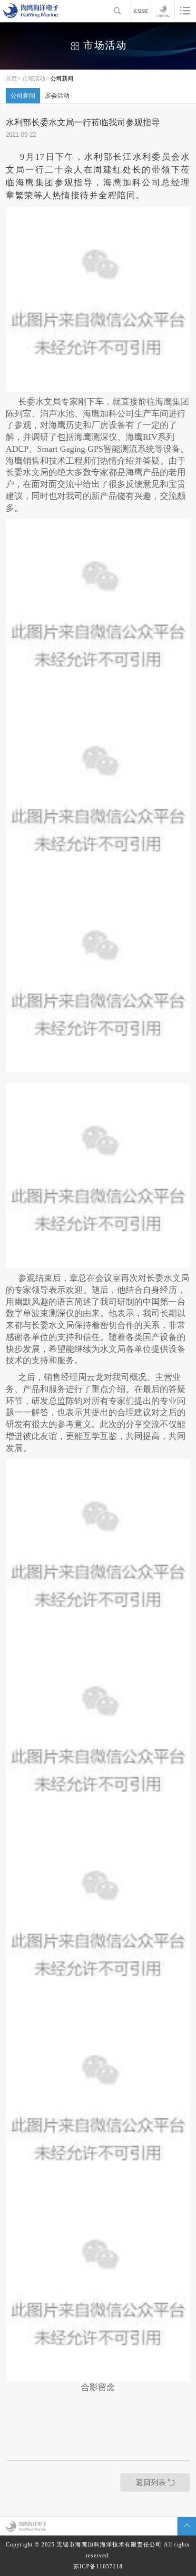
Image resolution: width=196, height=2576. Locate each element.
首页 (11, 79)
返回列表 (151, 2483)
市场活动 (34, 79)
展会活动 (57, 96)
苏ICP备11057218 (98, 2566)
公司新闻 (62, 79)
